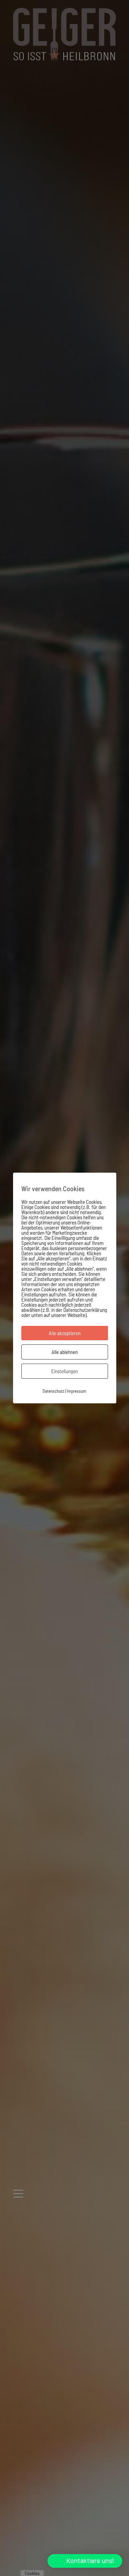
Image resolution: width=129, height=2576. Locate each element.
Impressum (77, 1391)
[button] (85, 2561)
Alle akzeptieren (65, 1333)
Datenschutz (53, 1391)
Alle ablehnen (65, 1352)
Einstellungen (64, 1371)
